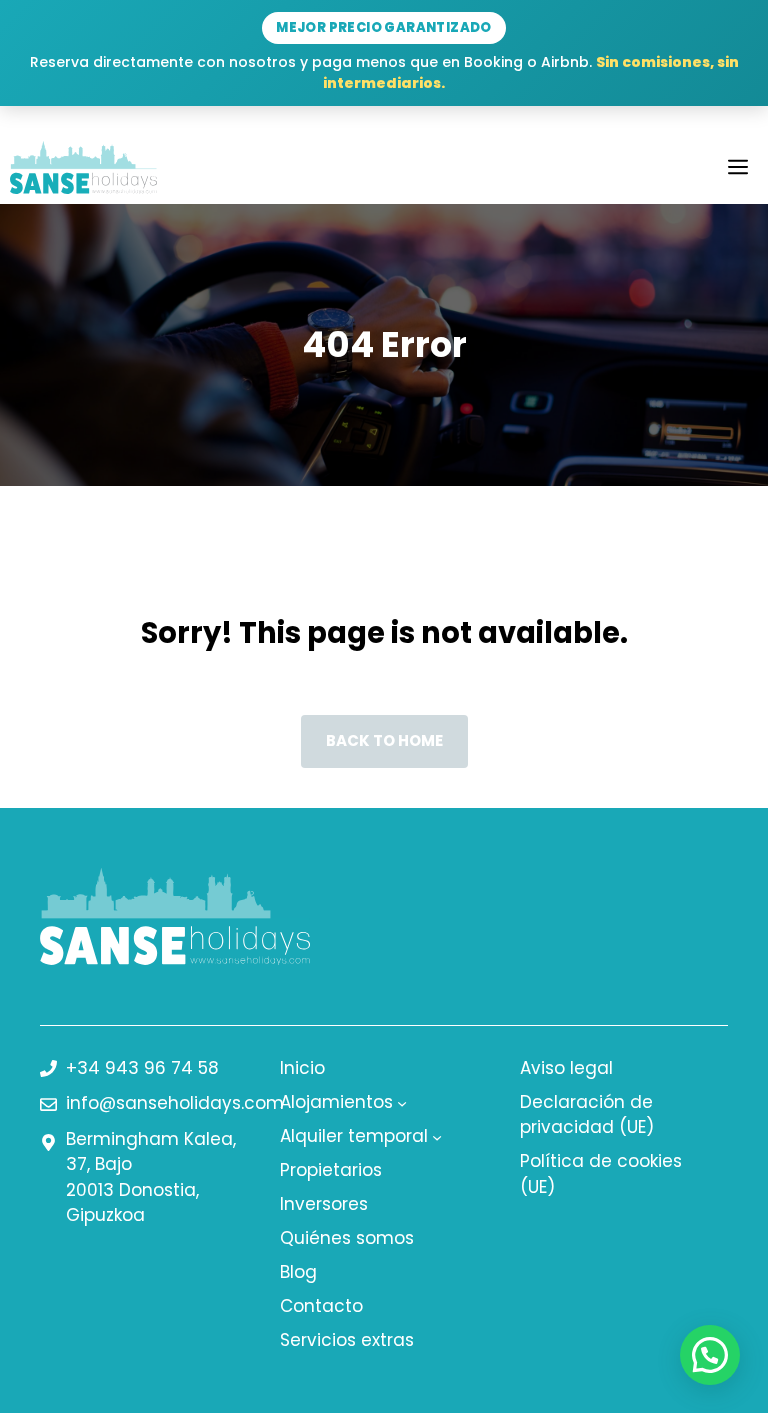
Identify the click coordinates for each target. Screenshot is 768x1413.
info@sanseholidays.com (175, 1103)
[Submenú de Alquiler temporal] (437, 1137)
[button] (710, 1355)
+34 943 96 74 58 (142, 1068)
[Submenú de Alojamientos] (402, 1103)
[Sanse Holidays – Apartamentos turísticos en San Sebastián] (83, 167)
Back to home (384, 740)
